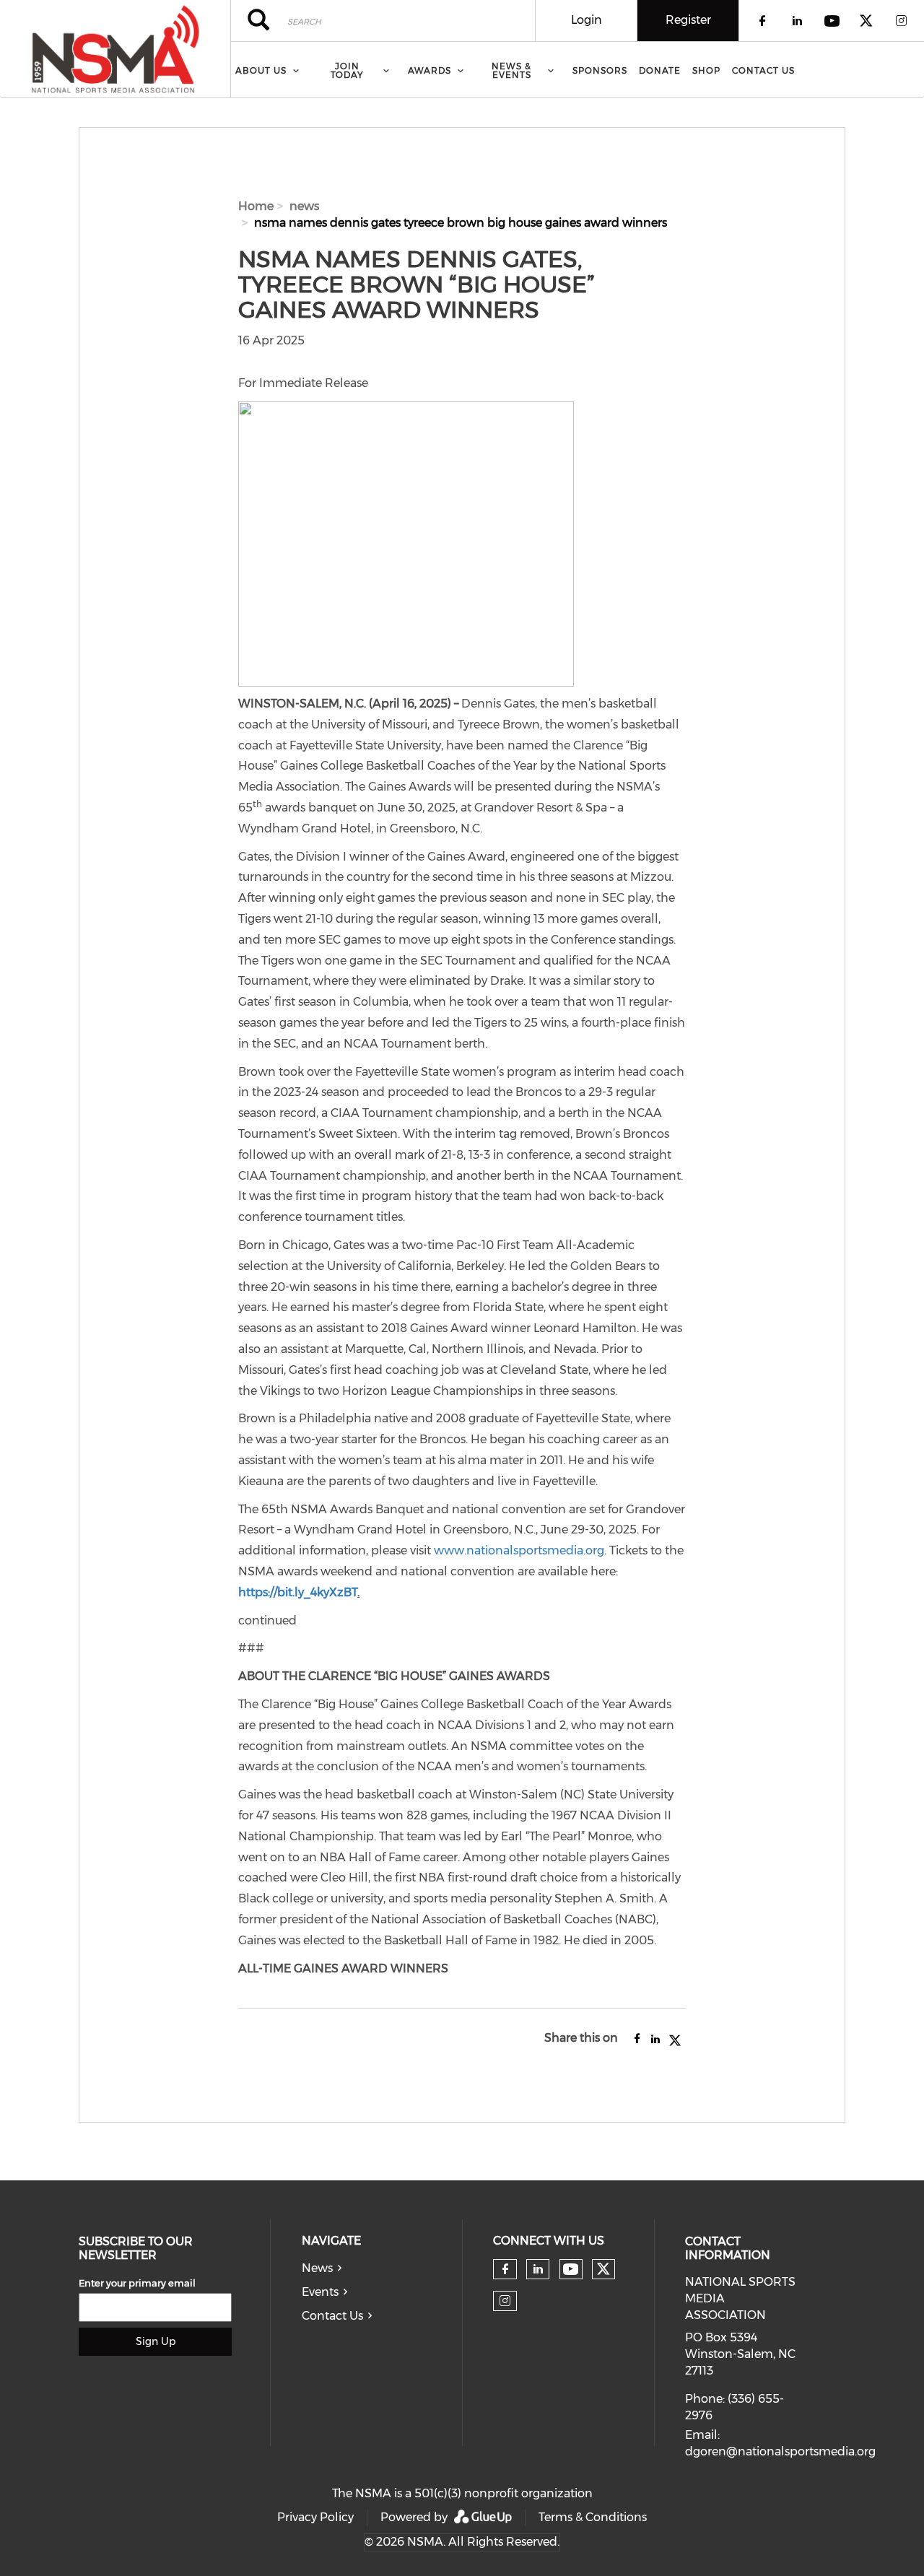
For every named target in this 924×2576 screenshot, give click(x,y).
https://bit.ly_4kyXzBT (298, 1592)
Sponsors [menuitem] (600, 70)
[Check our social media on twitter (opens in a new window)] (603, 2269)
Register (688, 20)
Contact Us (332, 2316)
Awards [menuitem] (430, 70)
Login (587, 20)
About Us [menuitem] (261, 70)
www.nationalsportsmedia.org (519, 1550)
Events (320, 2292)
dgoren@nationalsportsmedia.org (780, 2451)
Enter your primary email (137, 2283)
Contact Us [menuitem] (763, 70)
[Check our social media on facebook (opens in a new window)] (505, 2269)
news (304, 206)
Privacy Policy (315, 2517)
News (317, 2268)
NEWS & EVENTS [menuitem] (511, 70)
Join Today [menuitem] (347, 70)
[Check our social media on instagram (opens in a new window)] (505, 2301)
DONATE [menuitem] (660, 70)
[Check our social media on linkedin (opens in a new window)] (538, 2269)
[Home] (115, 49)
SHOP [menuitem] (706, 70)
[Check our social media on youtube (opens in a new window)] (571, 2270)
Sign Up (156, 2341)
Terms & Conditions (593, 2517)
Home (256, 206)
